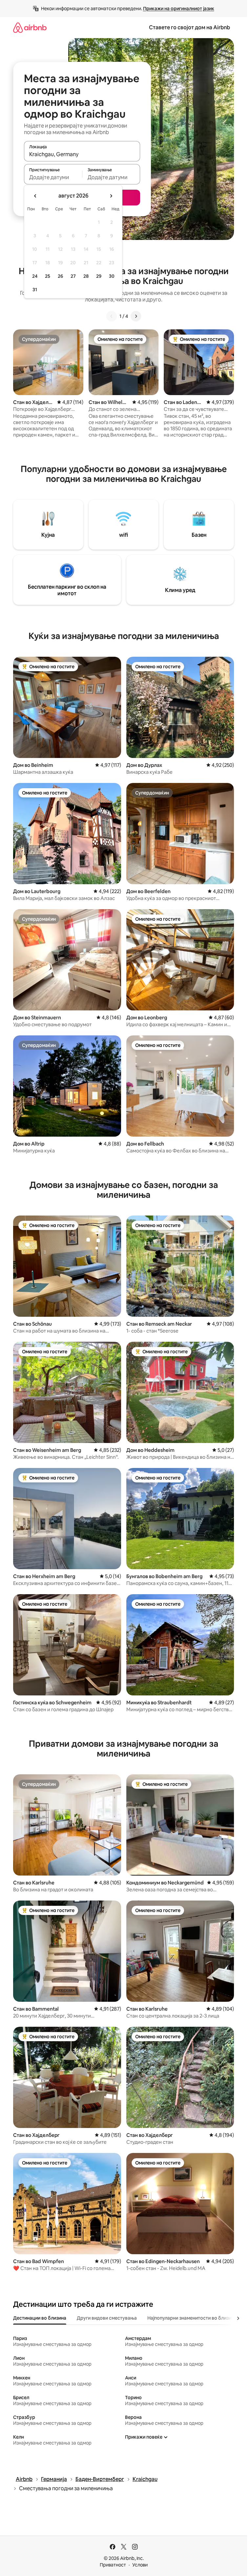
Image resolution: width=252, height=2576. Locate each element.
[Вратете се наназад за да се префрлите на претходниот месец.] (35, 196)
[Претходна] (112, 316)
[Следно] (136, 316)
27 (73, 276)
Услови (140, 2565)
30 (112, 276)
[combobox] (82, 154)
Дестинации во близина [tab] (40, 2318)
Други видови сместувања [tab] (107, 2318)
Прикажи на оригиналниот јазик (179, 9)
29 (99, 276)
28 (86, 276)
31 (35, 290)
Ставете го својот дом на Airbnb (189, 27)
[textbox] (53, 177)
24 (35, 276)
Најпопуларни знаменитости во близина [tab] (192, 2318)
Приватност (113, 2565)
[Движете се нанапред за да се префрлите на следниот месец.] (111, 196)
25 (48, 276)
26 (60, 276)
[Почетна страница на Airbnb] (30, 27)
